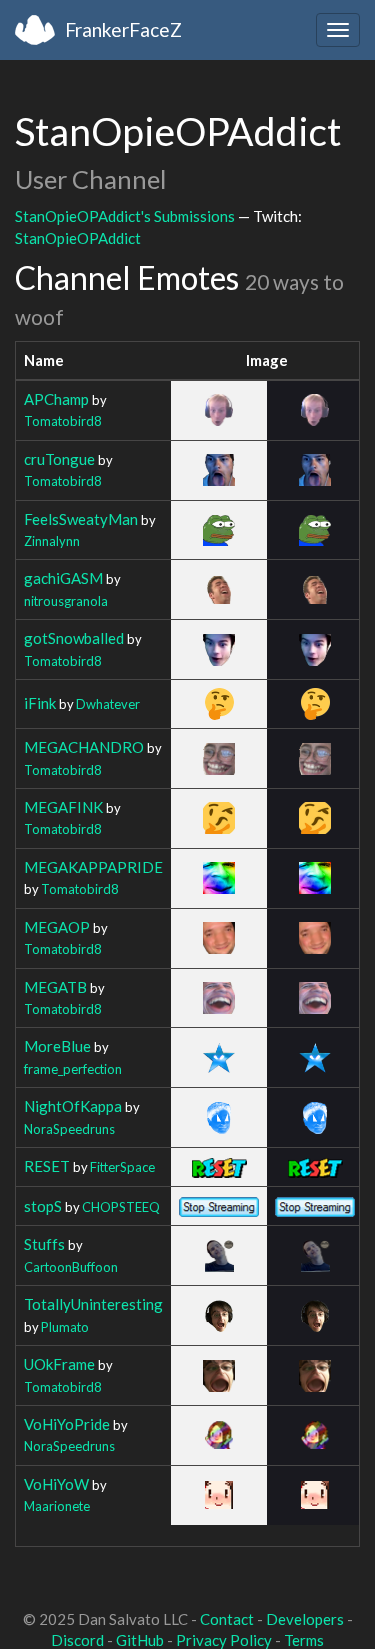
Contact (227, 1619)
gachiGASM (63, 578)
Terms (304, 1640)
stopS (43, 1206)
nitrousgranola (66, 601)
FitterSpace (122, 1167)
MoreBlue (57, 1046)
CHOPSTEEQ (121, 1207)
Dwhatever (108, 704)
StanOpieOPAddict (78, 238)
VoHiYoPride (67, 1424)
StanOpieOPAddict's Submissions (125, 216)
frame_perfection (73, 1069)
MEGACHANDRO (84, 747)
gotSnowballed (74, 638)
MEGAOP (57, 927)
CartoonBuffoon (71, 1267)
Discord (77, 1640)
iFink (40, 703)
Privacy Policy (224, 1640)
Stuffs (44, 1244)
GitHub (140, 1640)
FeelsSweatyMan (81, 519)
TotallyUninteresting (93, 1304)
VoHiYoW (56, 1484)
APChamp (56, 399)
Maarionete (57, 1506)
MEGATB (55, 987)
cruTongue (59, 459)
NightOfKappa (73, 1106)
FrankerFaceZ (123, 29)
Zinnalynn (52, 541)
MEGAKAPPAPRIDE (93, 867)
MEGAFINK (63, 807)
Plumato (65, 1327)
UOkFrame (59, 1364)
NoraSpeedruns (69, 1129)
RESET (47, 1166)
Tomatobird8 (62, 421)
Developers (305, 1619)
